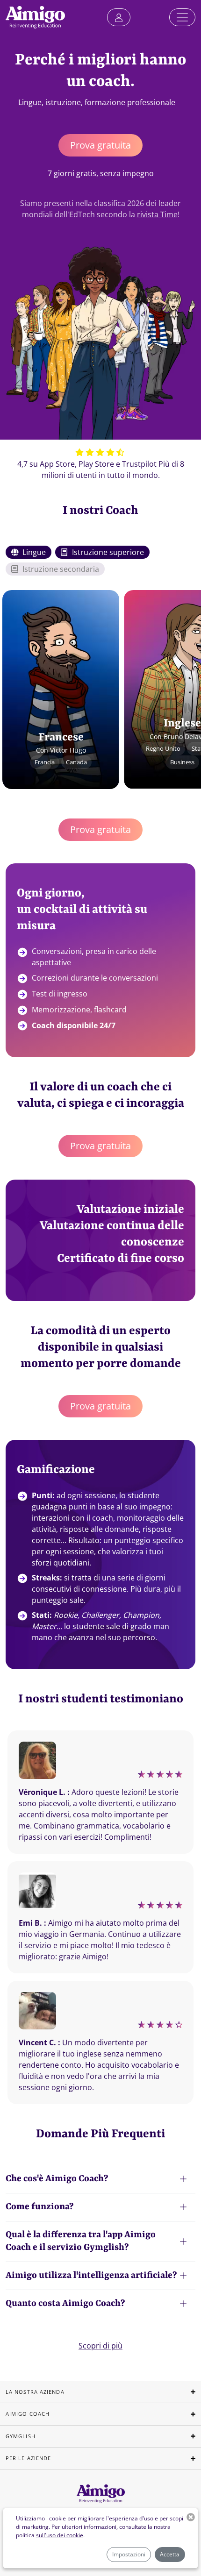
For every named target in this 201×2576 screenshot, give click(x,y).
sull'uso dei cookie (60, 2535)
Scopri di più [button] (100, 2346)
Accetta (170, 2554)
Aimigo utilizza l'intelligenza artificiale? (91, 2276)
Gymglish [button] (21, 2436)
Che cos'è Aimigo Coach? (57, 2179)
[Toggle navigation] (182, 17)
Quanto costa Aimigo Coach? (65, 2304)
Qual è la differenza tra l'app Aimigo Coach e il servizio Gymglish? (81, 2241)
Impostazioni (129, 2554)
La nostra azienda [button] (35, 2392)
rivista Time (157, 214)
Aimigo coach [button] (28, 2414)
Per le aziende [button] (28, 2458)
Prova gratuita (100, 145)
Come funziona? (39, 2207)
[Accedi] (119, 17)
